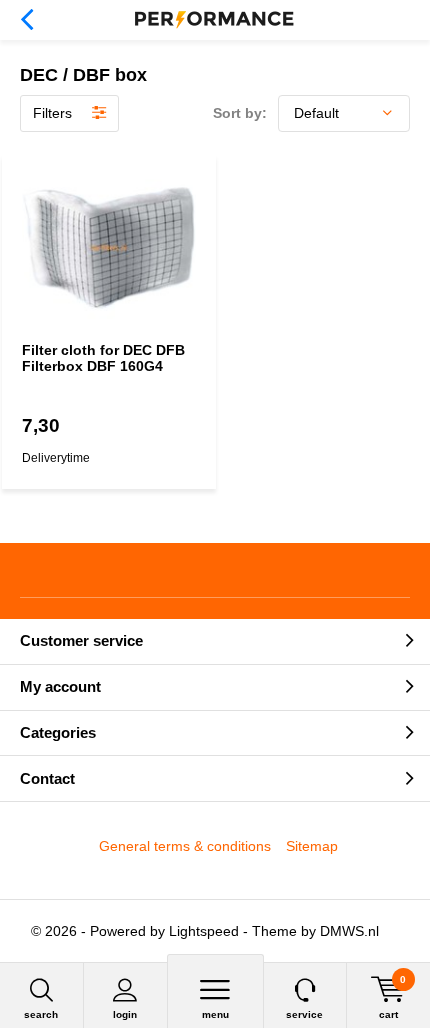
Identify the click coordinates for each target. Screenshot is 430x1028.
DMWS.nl (349, 931)
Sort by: (240, 113)
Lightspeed (204, 931)
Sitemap (312, 846)
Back (26, 20)
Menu (215, 1014)
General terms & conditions (185, 846)
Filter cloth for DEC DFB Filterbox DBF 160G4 (103, 358)
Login (125, 1014)
